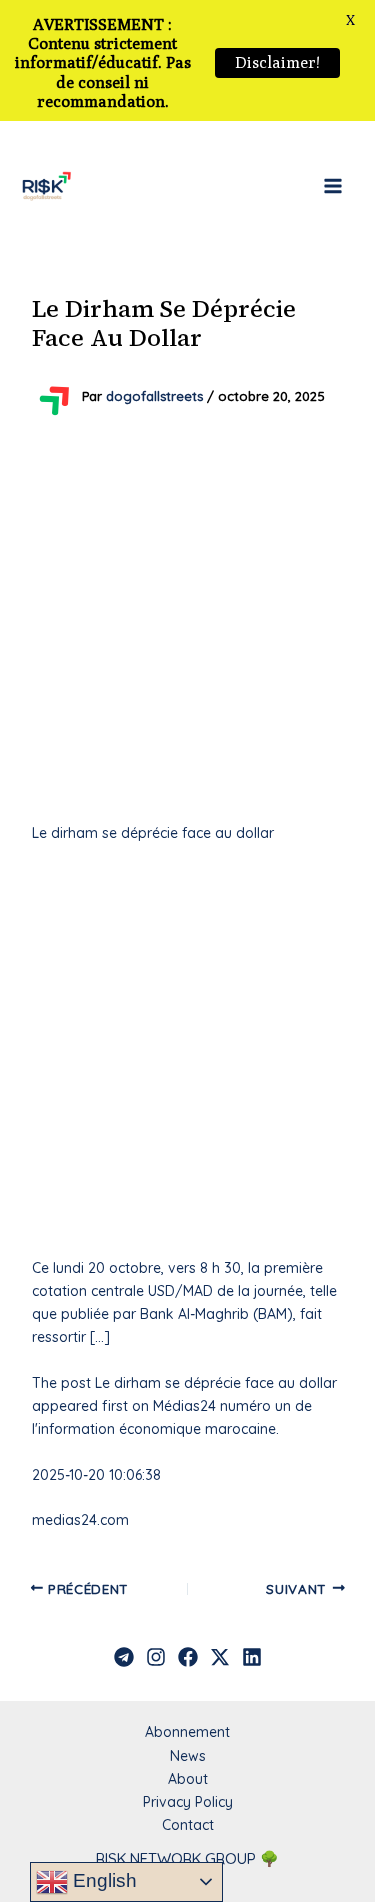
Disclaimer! (277, 62)
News (188, 1756)
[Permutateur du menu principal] (332, 185)
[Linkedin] (252, 1657)
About (188, 1779)
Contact (188, 1825)
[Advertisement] (187, 619)
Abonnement (187, 1732)
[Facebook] (188, 1657)
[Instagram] (156, 1657)
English (102, 1880)
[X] (220, 1657)
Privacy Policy (188, 1802)
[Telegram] (124, 1657)
